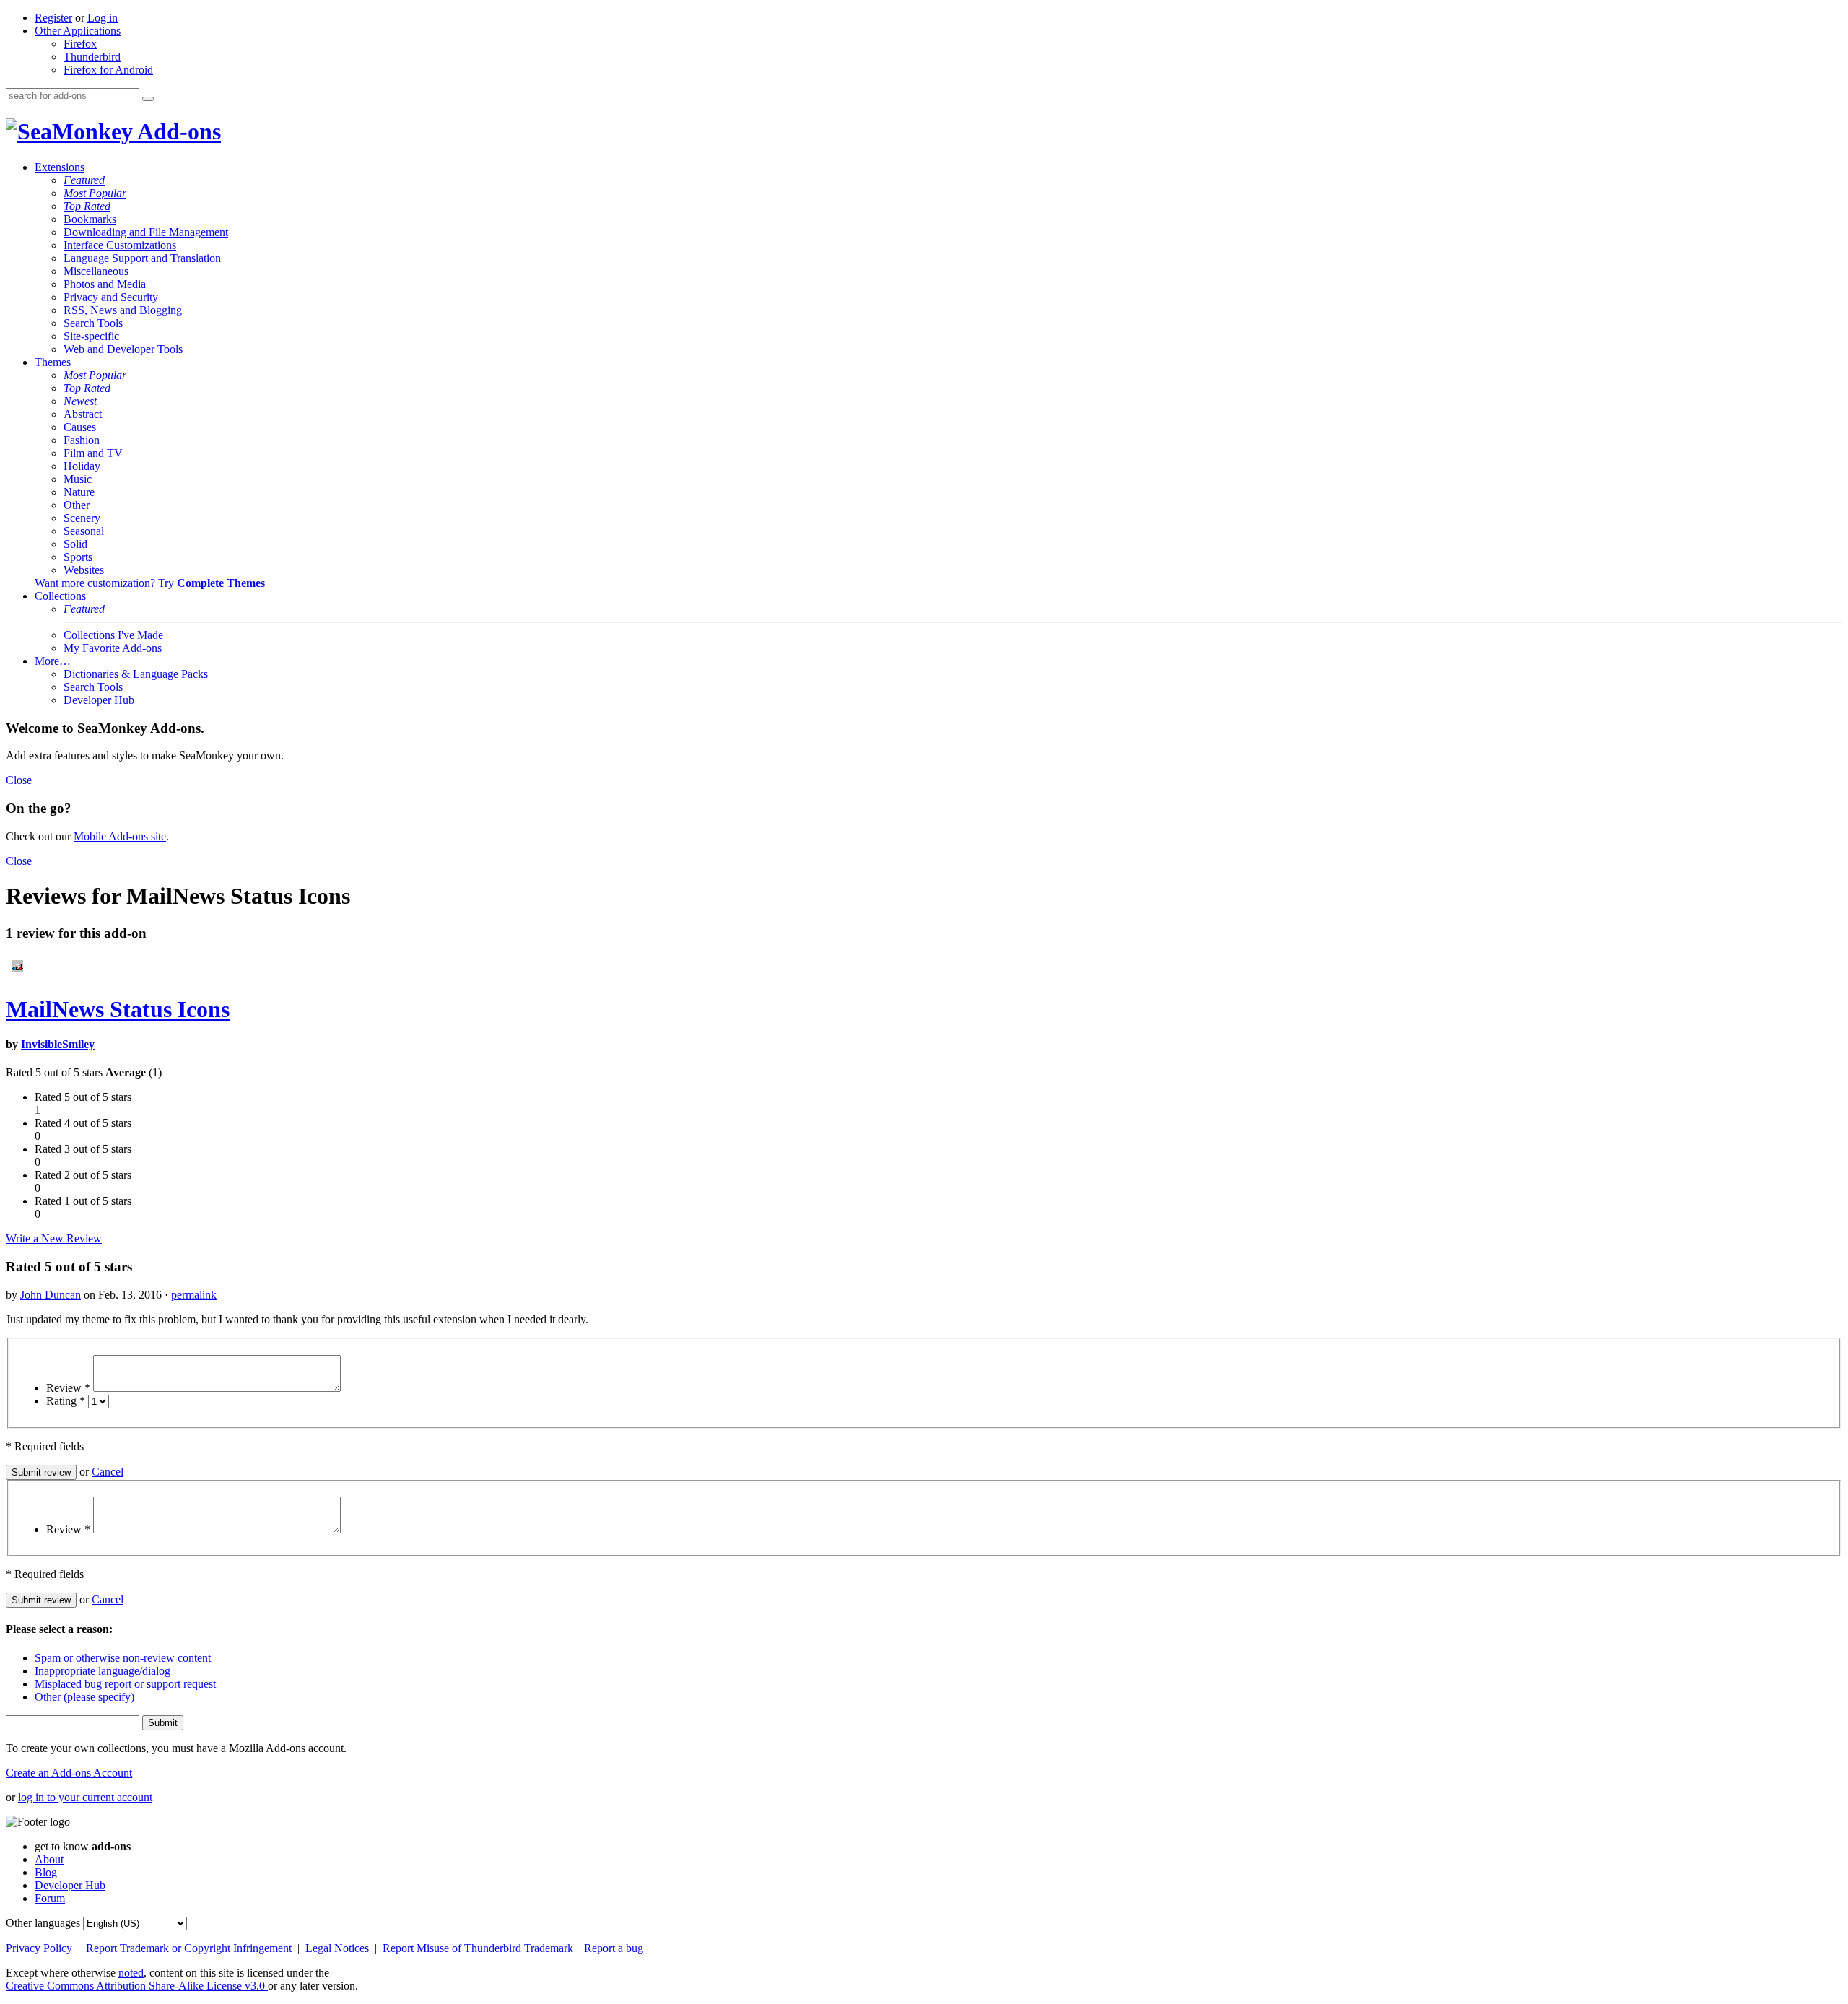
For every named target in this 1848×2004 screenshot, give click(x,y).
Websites (84, 570)
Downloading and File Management (146, 232)
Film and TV (93, 453)
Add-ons (177, 131)
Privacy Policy (40, 1948)
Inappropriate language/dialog (103, 1671)
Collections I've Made (113, 635)
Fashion (82, 440)
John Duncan (51, 1295)
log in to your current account (85, 1797)
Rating (66, 1401)
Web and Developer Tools (123, 349)
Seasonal (84, 531)
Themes (53, 362)
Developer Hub (99, 700)
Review (68, 1388)
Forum (50, 1898)
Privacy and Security (111, 297)
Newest (80, 401)
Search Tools (93, 323)
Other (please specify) (84, 1697)
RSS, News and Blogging (123, 310)
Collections (60, 596)
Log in (103, 18)
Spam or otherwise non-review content (123, 1658)
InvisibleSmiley (58, 1044)
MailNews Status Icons (118, 1009)
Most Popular (95, 193)
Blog (46, 1872)
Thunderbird (92, 57)
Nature (79, 492)
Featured (84, 180)
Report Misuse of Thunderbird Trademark (479, 1948)
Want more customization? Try (150, 583)
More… (53, 661)
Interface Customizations (120, 245)
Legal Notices (339, 1948)
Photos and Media (105, 284)
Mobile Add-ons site (120, 836)
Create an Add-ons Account (69, 1773)
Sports (78, 557)
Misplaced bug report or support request (125, 1684)
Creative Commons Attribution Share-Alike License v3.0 (137, 1986)
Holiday (82, 466)
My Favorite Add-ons (113, 648)
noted (131, 1973)
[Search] (148, 99)
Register (53, 18)
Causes (80, 427)
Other (77, 505)
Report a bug (614, 1948)
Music (78, 479)
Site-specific (91, 336)
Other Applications (78, 31)
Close (19, 780)
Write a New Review (54, 1238)
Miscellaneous (96, 271)
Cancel (108, 1472)
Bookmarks (90, 219)
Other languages (43, 1923)
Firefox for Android (108, 70)
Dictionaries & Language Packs (136, 674)
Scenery (82, 518)
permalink (194, 1295)
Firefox (80, 44)
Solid (75, 544)
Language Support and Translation (142, 258)
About (49, 1859)
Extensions (60, 167)
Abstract (83, 414)
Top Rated (87, 206)
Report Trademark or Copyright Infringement (190, 1948)
